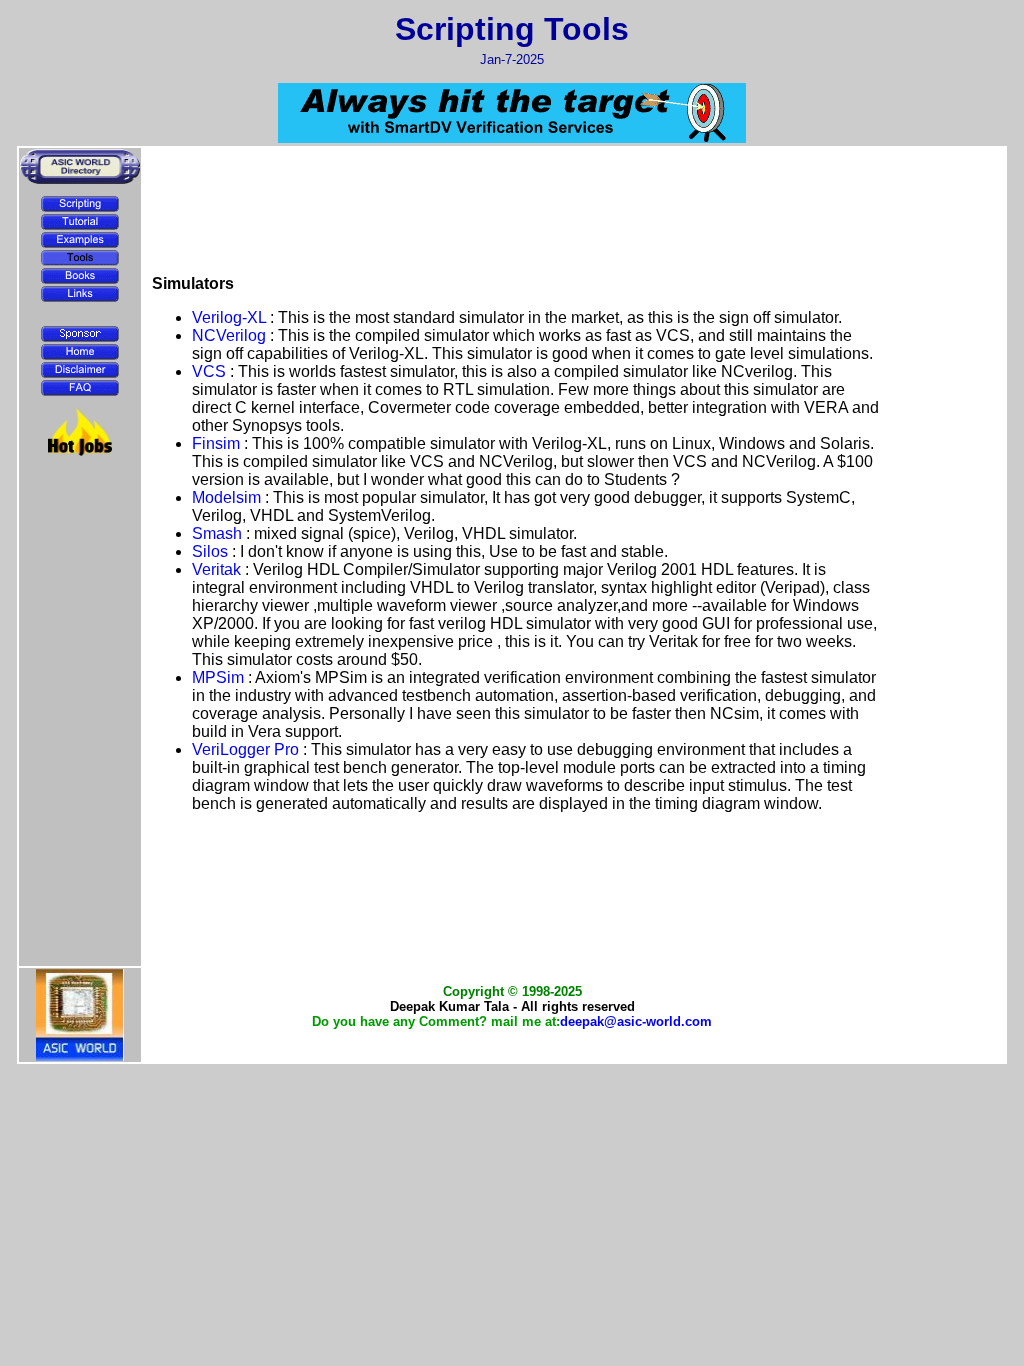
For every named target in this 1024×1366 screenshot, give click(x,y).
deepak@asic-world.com (636, 1021)
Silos (212, 551)
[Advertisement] (80, 512)
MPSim (220, 677)
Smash (219, 533)
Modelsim (228, 497)
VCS (211, 371)
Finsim (218, 443)
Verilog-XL (231, 317)
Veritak (218, 569)
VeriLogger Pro (247, 749)
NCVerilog (231, 335)
